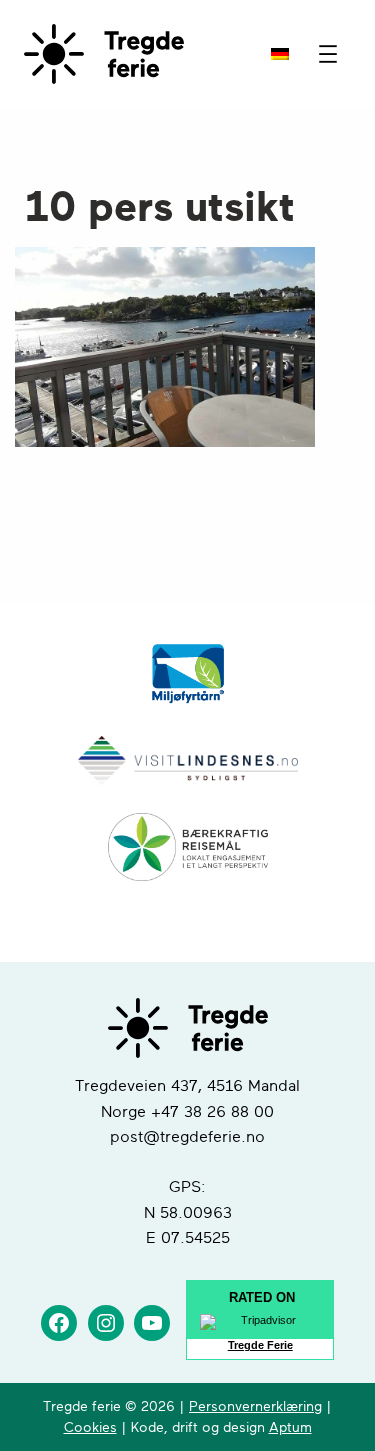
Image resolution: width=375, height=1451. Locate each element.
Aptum (290, 1427)
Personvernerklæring (255, 1406)
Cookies (90, 1427)
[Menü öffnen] (328, 54)
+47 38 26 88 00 (212, 1112)
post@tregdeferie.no (187, 1137)
